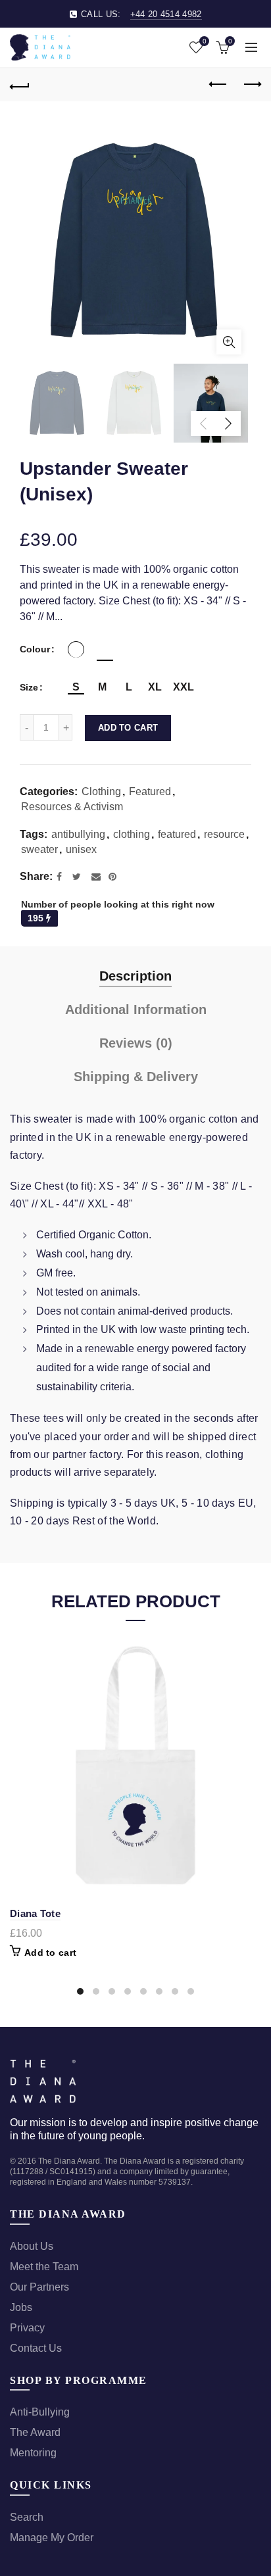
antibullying (78, 834)
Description (135, 976)
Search (27, 2517)
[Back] (20, 85)
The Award (35, 2432)
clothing (132, 834)
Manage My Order (52, 2538)
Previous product (218, 85)
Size (29, 687)
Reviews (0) (136, 1043)
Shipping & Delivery (136, 1077)
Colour (35, 649)
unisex (81, 849)
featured (177, 834)
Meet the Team (44, 2267)
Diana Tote (35, 1913)
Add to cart (128, 728)
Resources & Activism (72, 807)
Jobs (21, 2307)
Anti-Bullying (40, 2412)
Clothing (101, 791)
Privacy (27, 2328)
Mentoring (33, 2453)
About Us (32, 2246)
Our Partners (39, 2287)
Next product (251, 85)
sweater (39, 849)
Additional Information (136, 1009)
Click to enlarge (229, 342)
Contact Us (36, 2348)
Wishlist (204, 41)
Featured (150, 791)
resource (224, 834)
